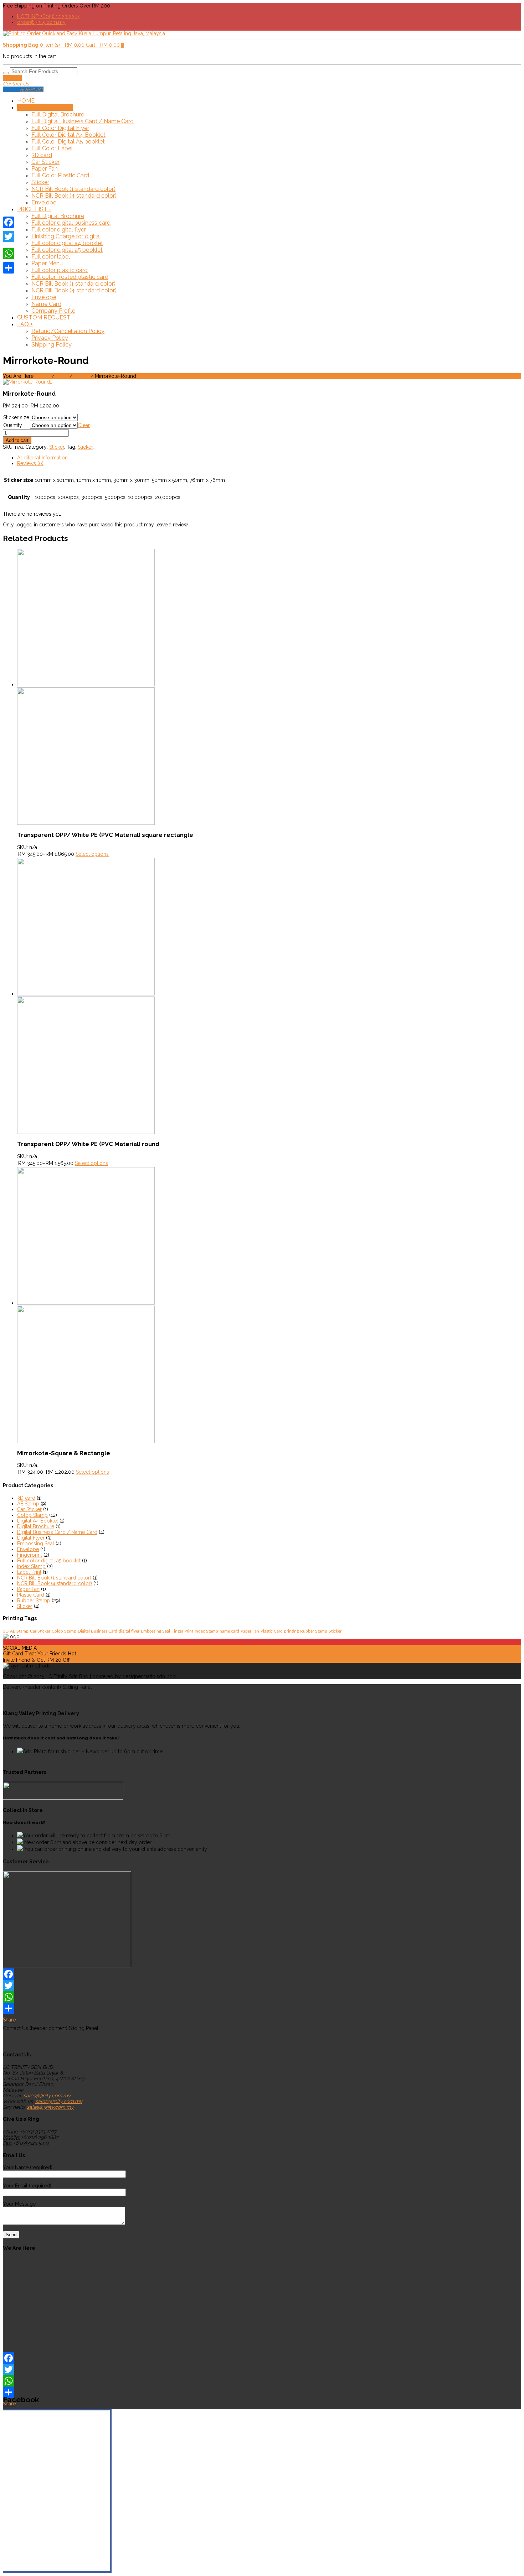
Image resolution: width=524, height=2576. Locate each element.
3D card (42, 155)
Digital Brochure (36, 1526)
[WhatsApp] (262, 1997)
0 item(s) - (44, 45)
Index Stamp (31, 1566)
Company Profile (53, 311)
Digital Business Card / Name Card (57, 1532)
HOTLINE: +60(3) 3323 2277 (48, 16)
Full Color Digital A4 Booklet (68, 135)
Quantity (13, 425)
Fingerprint (30, 1555)
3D (6, 1631)
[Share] (9, 268)
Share (9, 2020)
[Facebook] (262, 1974)
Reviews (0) (30, 463)
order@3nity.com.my (41, 22)
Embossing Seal (36, 1544)
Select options (92, 854)
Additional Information (42, 458)
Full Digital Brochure (58, 115)
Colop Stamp (32, 1515)
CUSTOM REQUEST (44, 318)
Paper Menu (47, 263)
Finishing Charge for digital (66, 236)
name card (229, 1631)
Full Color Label (52, 148)
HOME (26, 101)
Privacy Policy (50, 338)
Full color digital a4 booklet (67, 243)
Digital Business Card (97, 1631)
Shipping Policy (52, 345)
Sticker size (16, 417)
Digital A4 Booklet (38, 1521)
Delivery (12, 78)
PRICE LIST (34, 209)
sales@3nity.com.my (47, 2096)
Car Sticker (45, 162)
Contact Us (16, 84)
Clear (84, 425)
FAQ (25, 324)
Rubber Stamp (34, 1601)
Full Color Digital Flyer (60, 128)
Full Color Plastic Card (60, 175)
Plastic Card (31, 1595)
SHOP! (45, 107)
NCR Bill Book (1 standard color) (73, 189)
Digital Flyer (31, 1538)
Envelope (44, 202)
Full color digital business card (71, 223)
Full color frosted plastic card (70, 277)
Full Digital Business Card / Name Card (83, 121)
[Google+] (9, 245)
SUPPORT (32, 89)
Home (43, 376)
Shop (62, 376)
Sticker (40, 182)
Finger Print (182, 1631)
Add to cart (17, 440)
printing (291, 1631)
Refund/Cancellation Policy (68, 331)
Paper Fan (45, 169)
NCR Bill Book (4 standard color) (74, 196)
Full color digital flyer (59, 230)
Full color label (51, 257)
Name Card (46, 304)
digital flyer (129, 1631)
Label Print (29, 1572)
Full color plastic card (60, 270)
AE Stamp (28, 1504)
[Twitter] (262, 1986)
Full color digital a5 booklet (67, 250)
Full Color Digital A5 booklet (68, 142)
